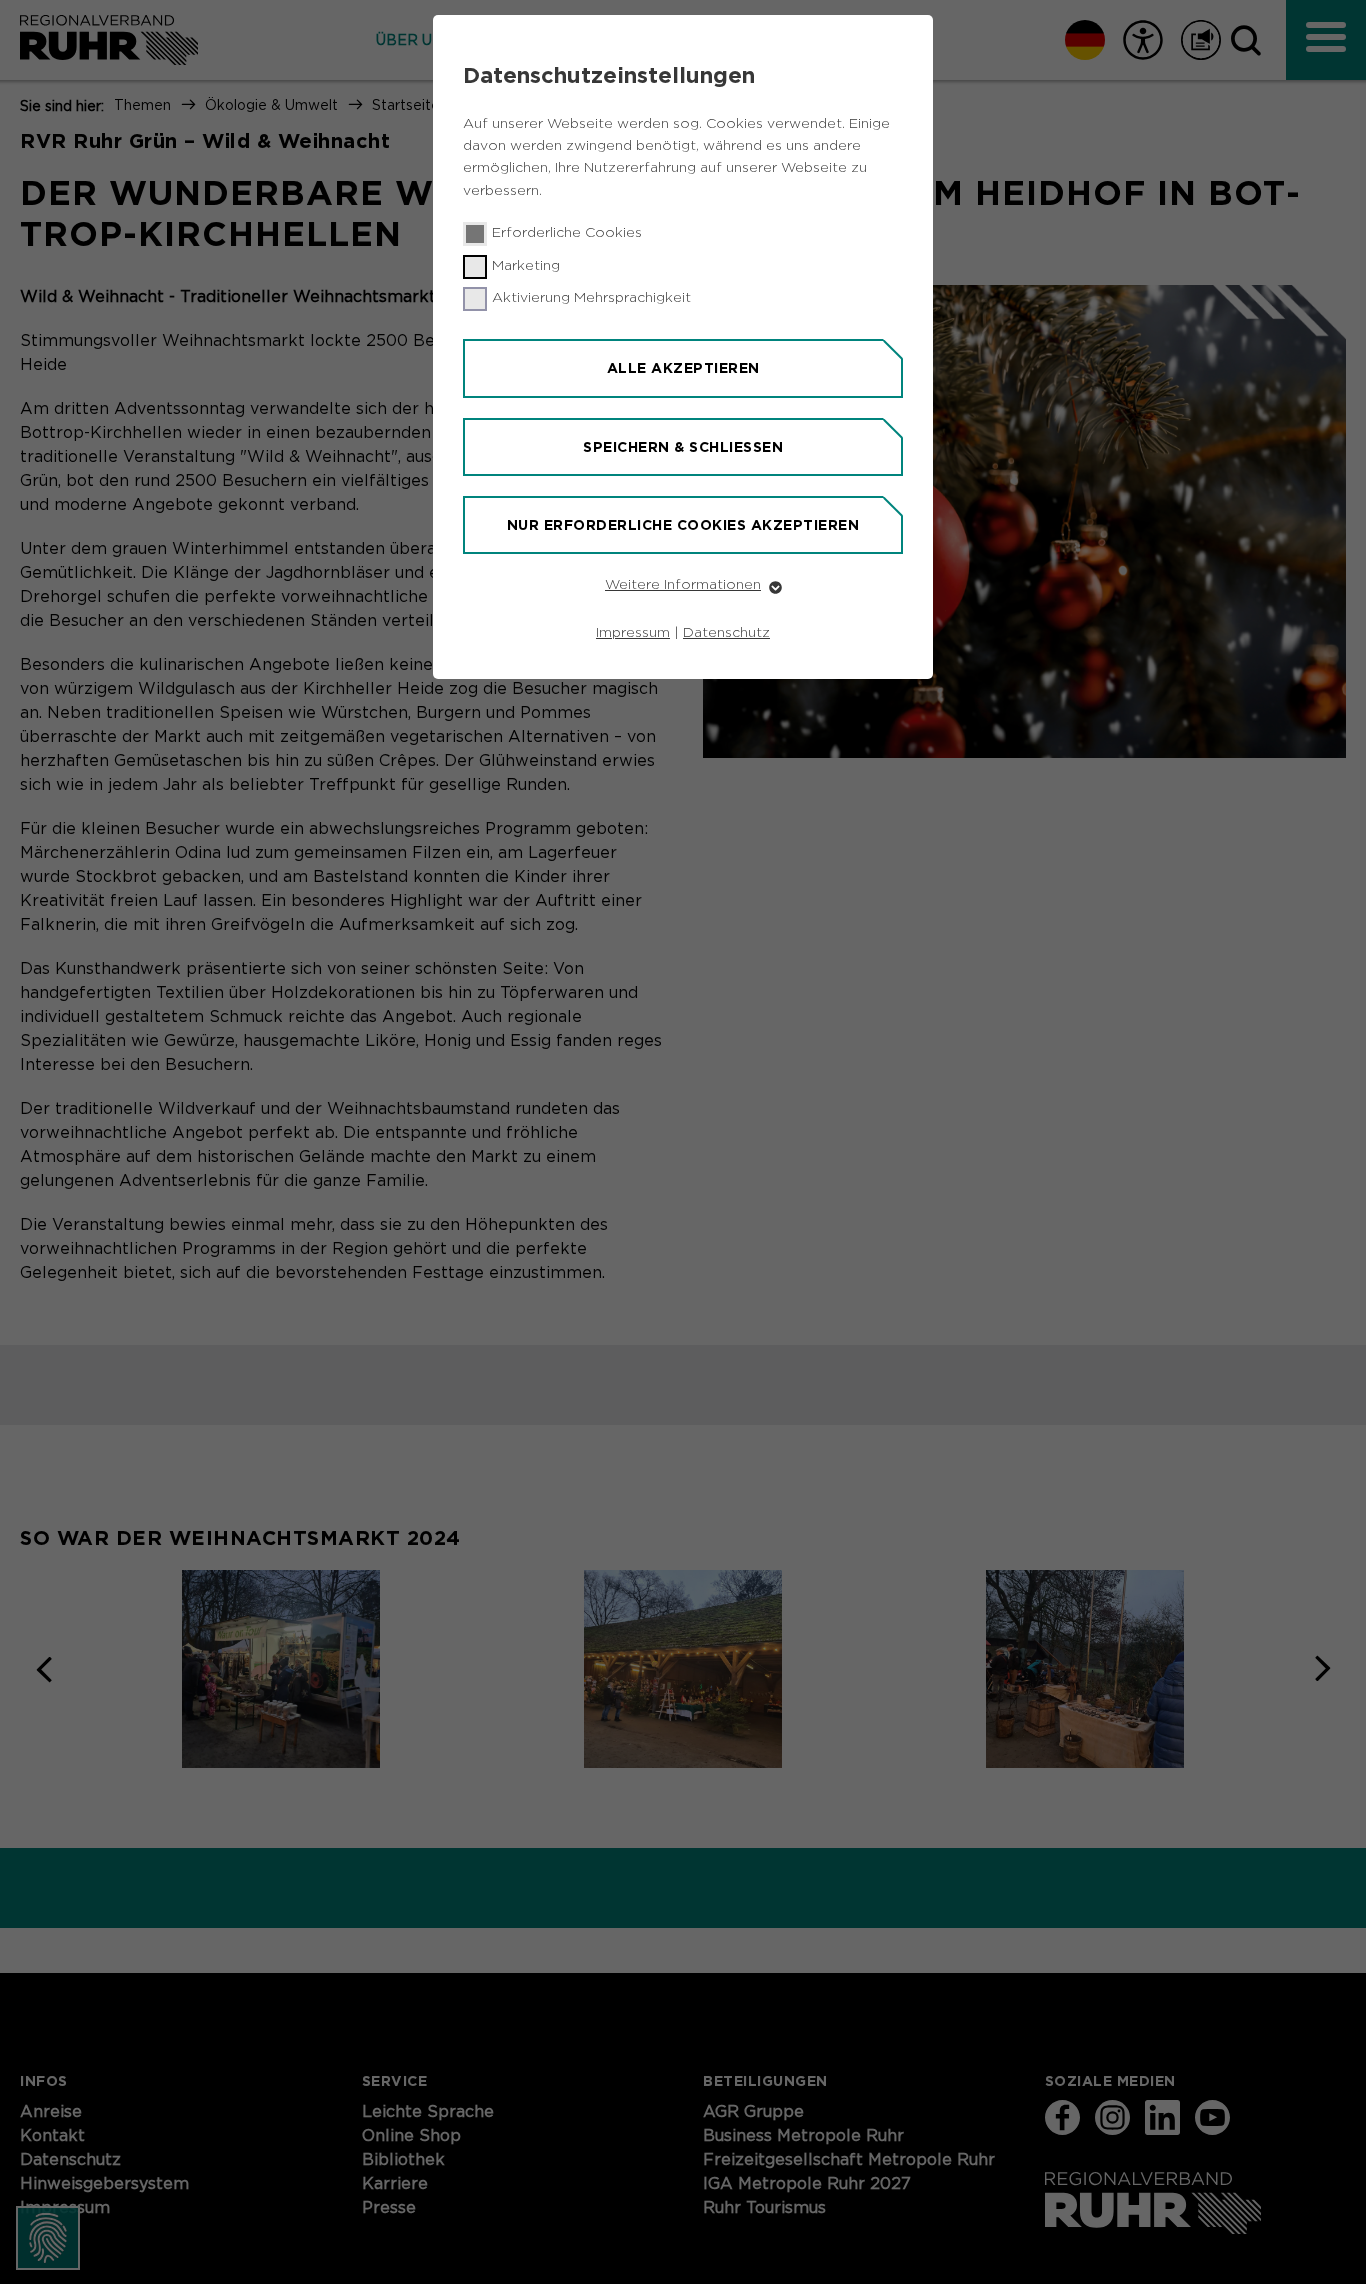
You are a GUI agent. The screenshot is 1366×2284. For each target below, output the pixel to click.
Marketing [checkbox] (526, 266)
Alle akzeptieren (683, 368)
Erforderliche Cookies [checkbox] (567, 233)
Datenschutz (726, 633)
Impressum (633, 633)
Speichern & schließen (683, 447)
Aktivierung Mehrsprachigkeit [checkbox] (591, 298)
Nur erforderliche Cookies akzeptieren (683, 525)
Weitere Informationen (683, 585)
